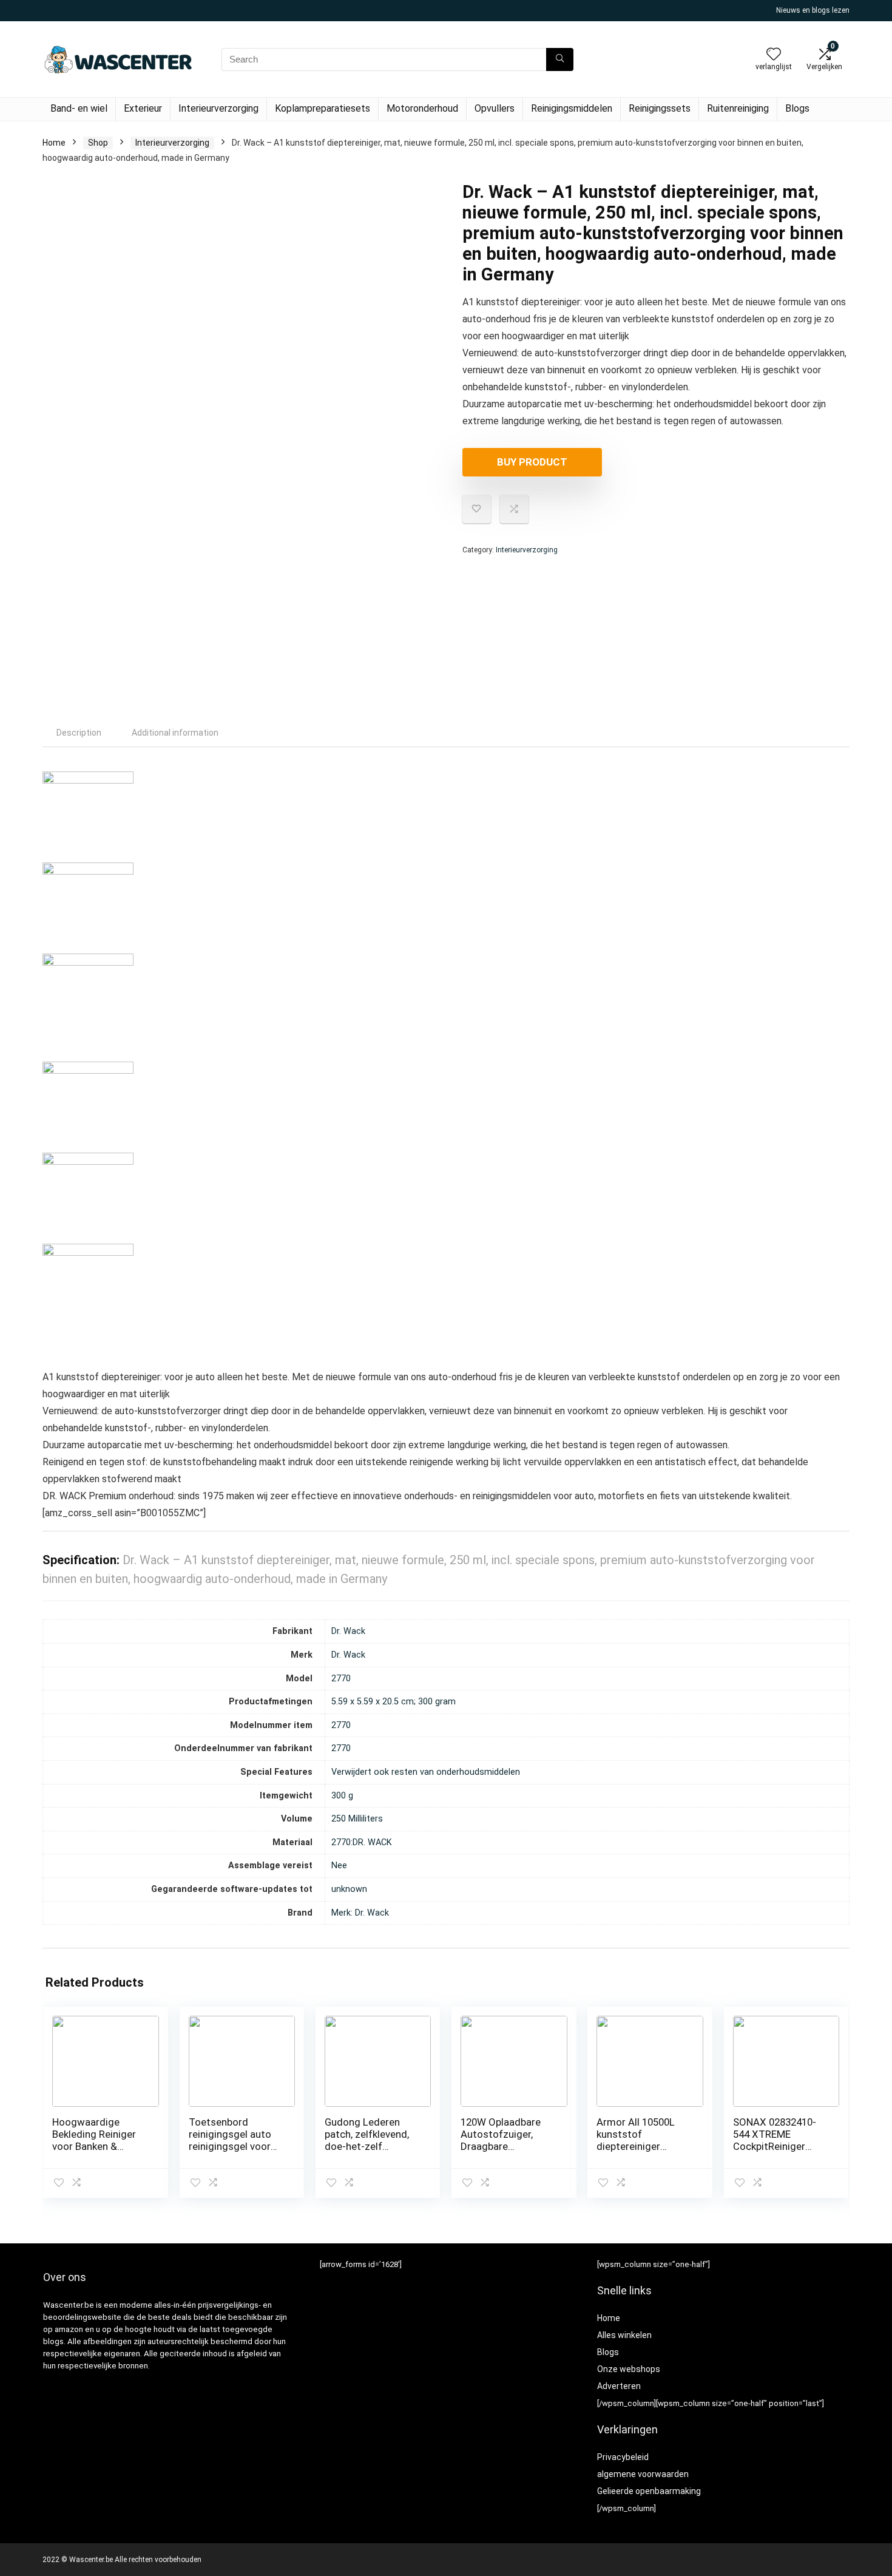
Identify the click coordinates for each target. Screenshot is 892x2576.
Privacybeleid (623, 2457)
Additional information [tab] (175, 733)
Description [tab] (79, 733)
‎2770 (341, 1679)
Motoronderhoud (422, 108)
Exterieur (143, 108)
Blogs (797, 108)
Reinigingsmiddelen (572, 108)
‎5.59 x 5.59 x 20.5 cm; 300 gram (394, 1702)
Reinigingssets (660, 108)
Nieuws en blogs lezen (813, 10)
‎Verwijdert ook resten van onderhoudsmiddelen (426, 1772)
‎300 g (342, 1796)
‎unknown (349, 1889)
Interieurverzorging (218, 108)
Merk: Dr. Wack (360, 1913)
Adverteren (619, 2386)
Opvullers (495, 108)
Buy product (532, 462)
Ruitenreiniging (738, 108)
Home (54, 143)
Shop (98, 143)
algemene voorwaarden (643, 2474)
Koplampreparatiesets (323, 108)
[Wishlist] (774, 55)
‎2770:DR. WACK (362, 1842)
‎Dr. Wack (348, 1631)
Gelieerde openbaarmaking (649, 2491)
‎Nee (339, 1866)
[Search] (560, 59)
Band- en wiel (79, 108)
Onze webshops (629, 2369)
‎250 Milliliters (357, 1819)
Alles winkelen (624, 2335)
